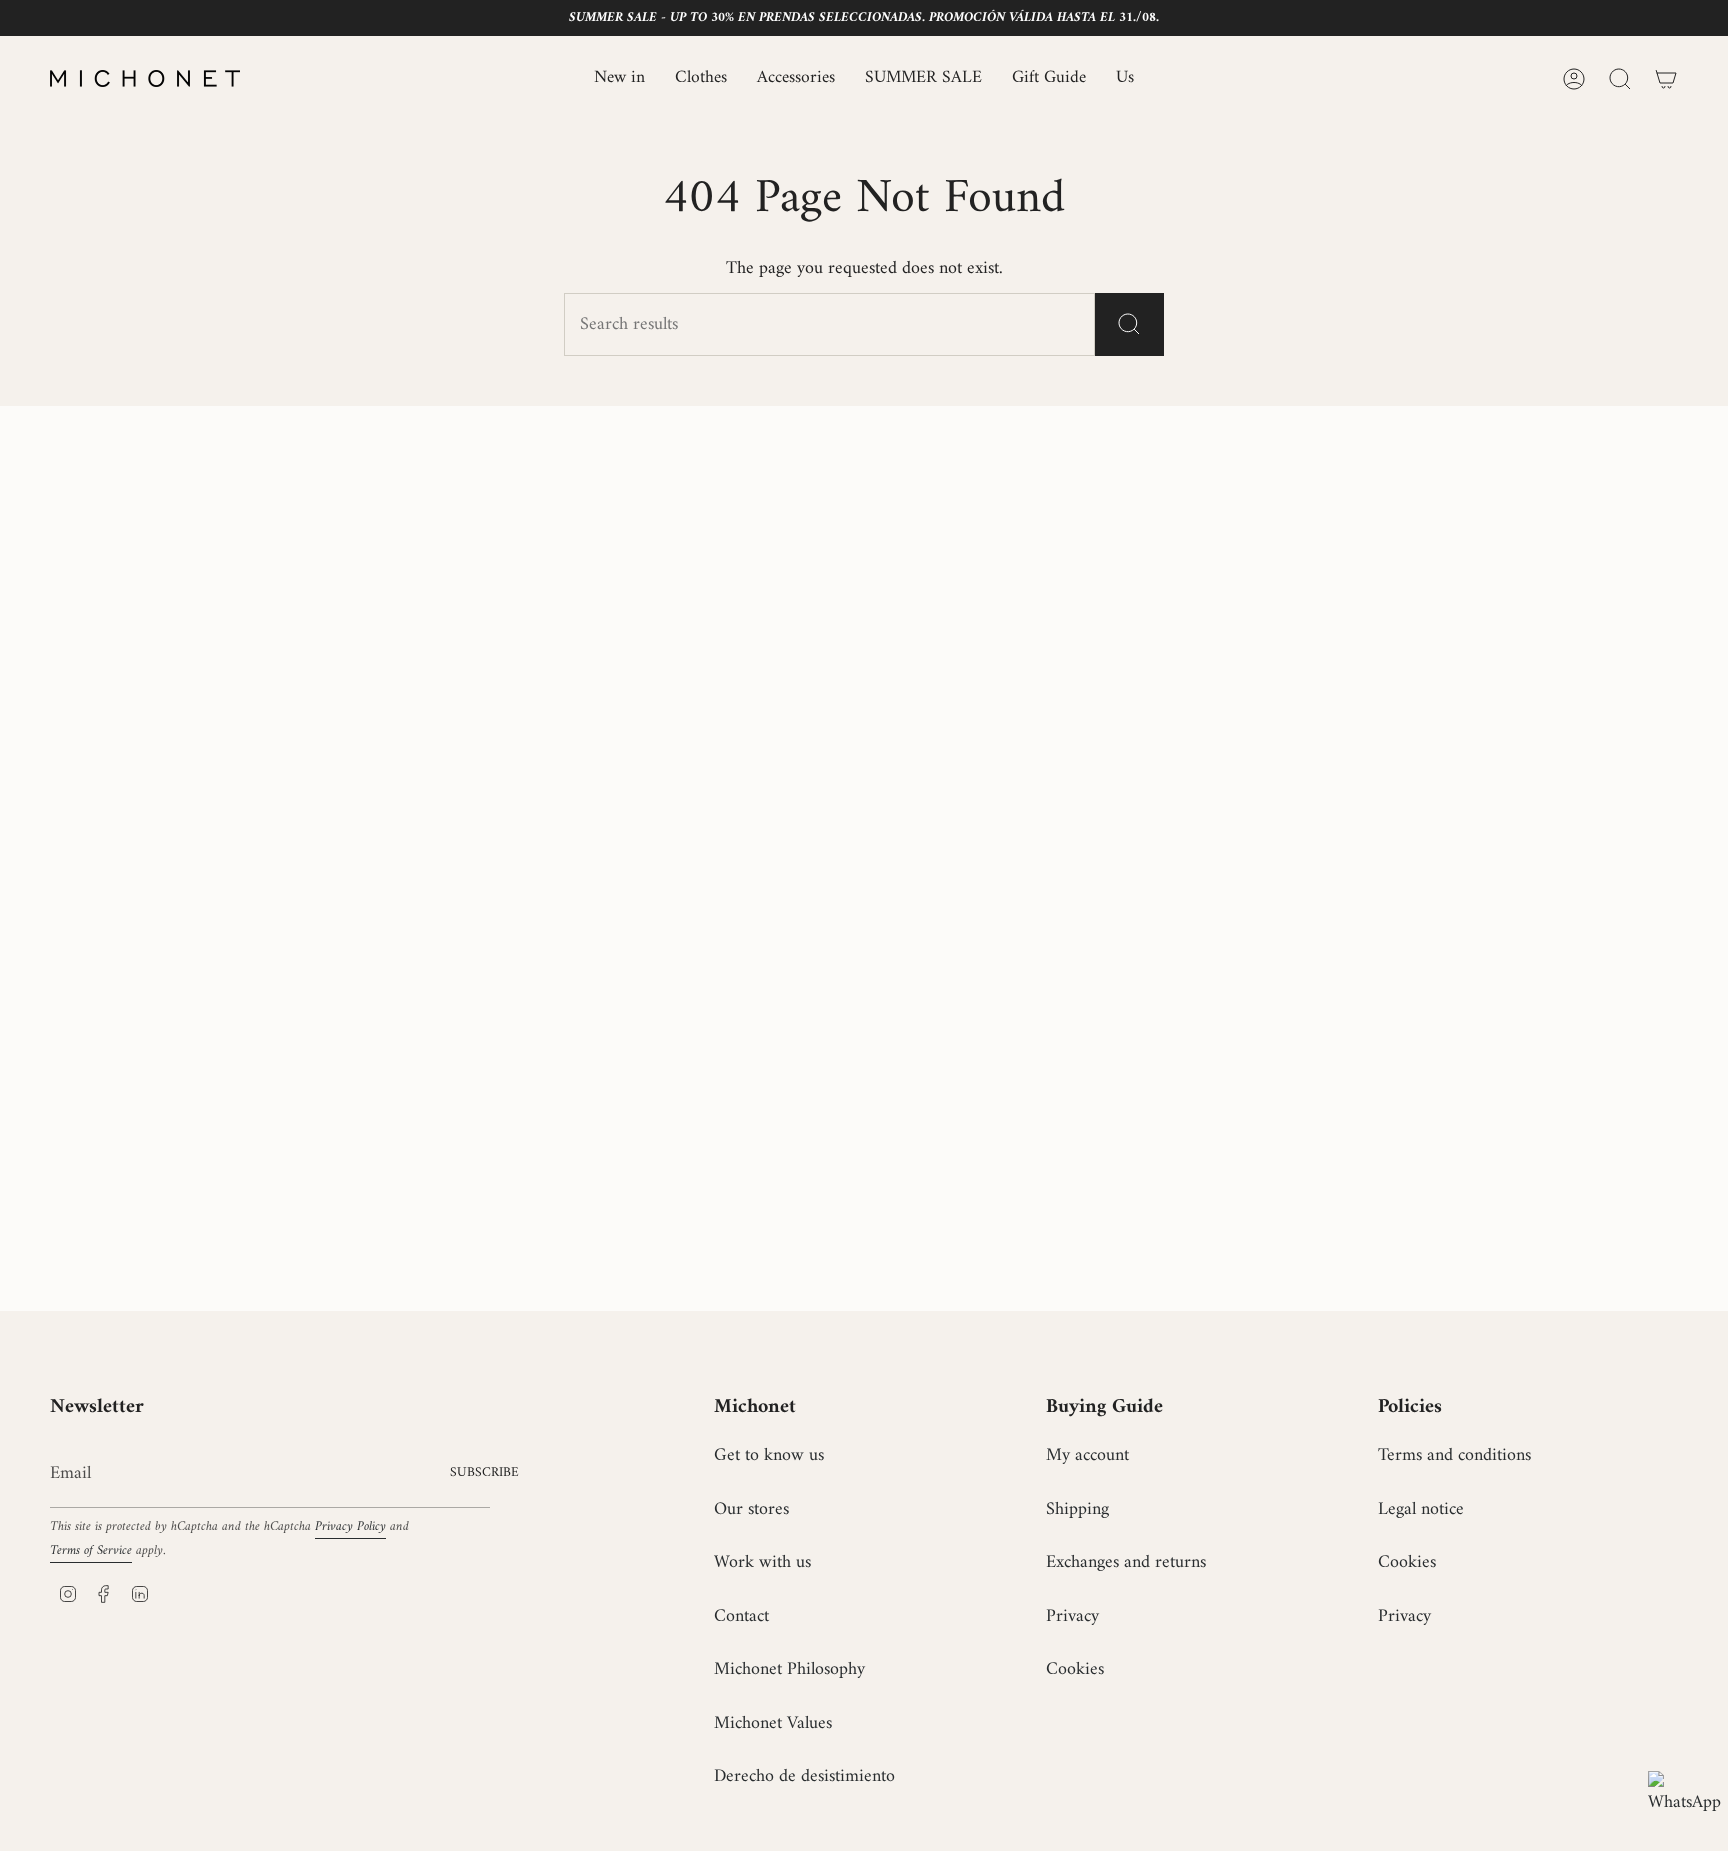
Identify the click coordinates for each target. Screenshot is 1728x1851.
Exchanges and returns (1126, 1562)
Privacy (1072, 1616)
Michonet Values (773, 1723)
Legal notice (1421, 1509)
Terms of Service (91, 1551)
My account (1087, 1455)
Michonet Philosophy (789, 1669)
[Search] (1129, 324)
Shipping (1077, 1509)
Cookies (1075, 1669)
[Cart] (1666, 79)
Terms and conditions (1454, 1455)
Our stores (751, 1509)
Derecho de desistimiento (804, 1776)
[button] (701, 78)
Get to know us (769, 1455)
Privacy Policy (350, 1527)
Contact (741, 1616)
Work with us (762, 1562)
